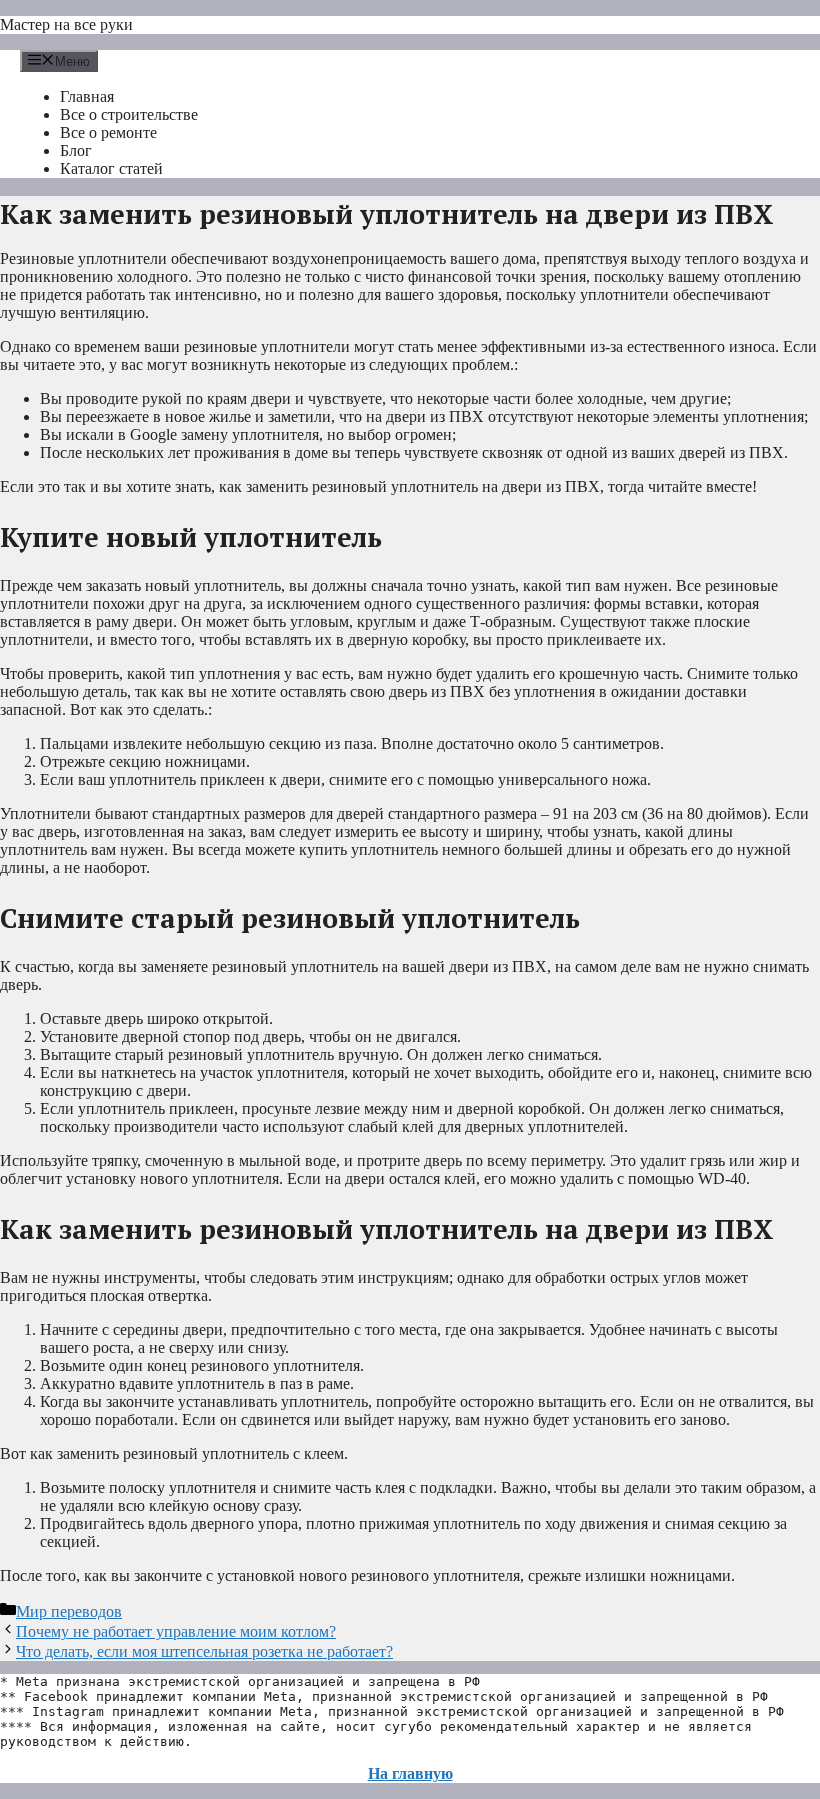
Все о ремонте (108, 132)
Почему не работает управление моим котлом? (176, 1631)
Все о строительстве (129, 114)
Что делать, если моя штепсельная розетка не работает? (204, 1651)
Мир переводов (69, 1611)
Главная (87, 96)
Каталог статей (111, 168)
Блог (76, 150)
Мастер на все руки (66, 24)
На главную (410, 1773)
